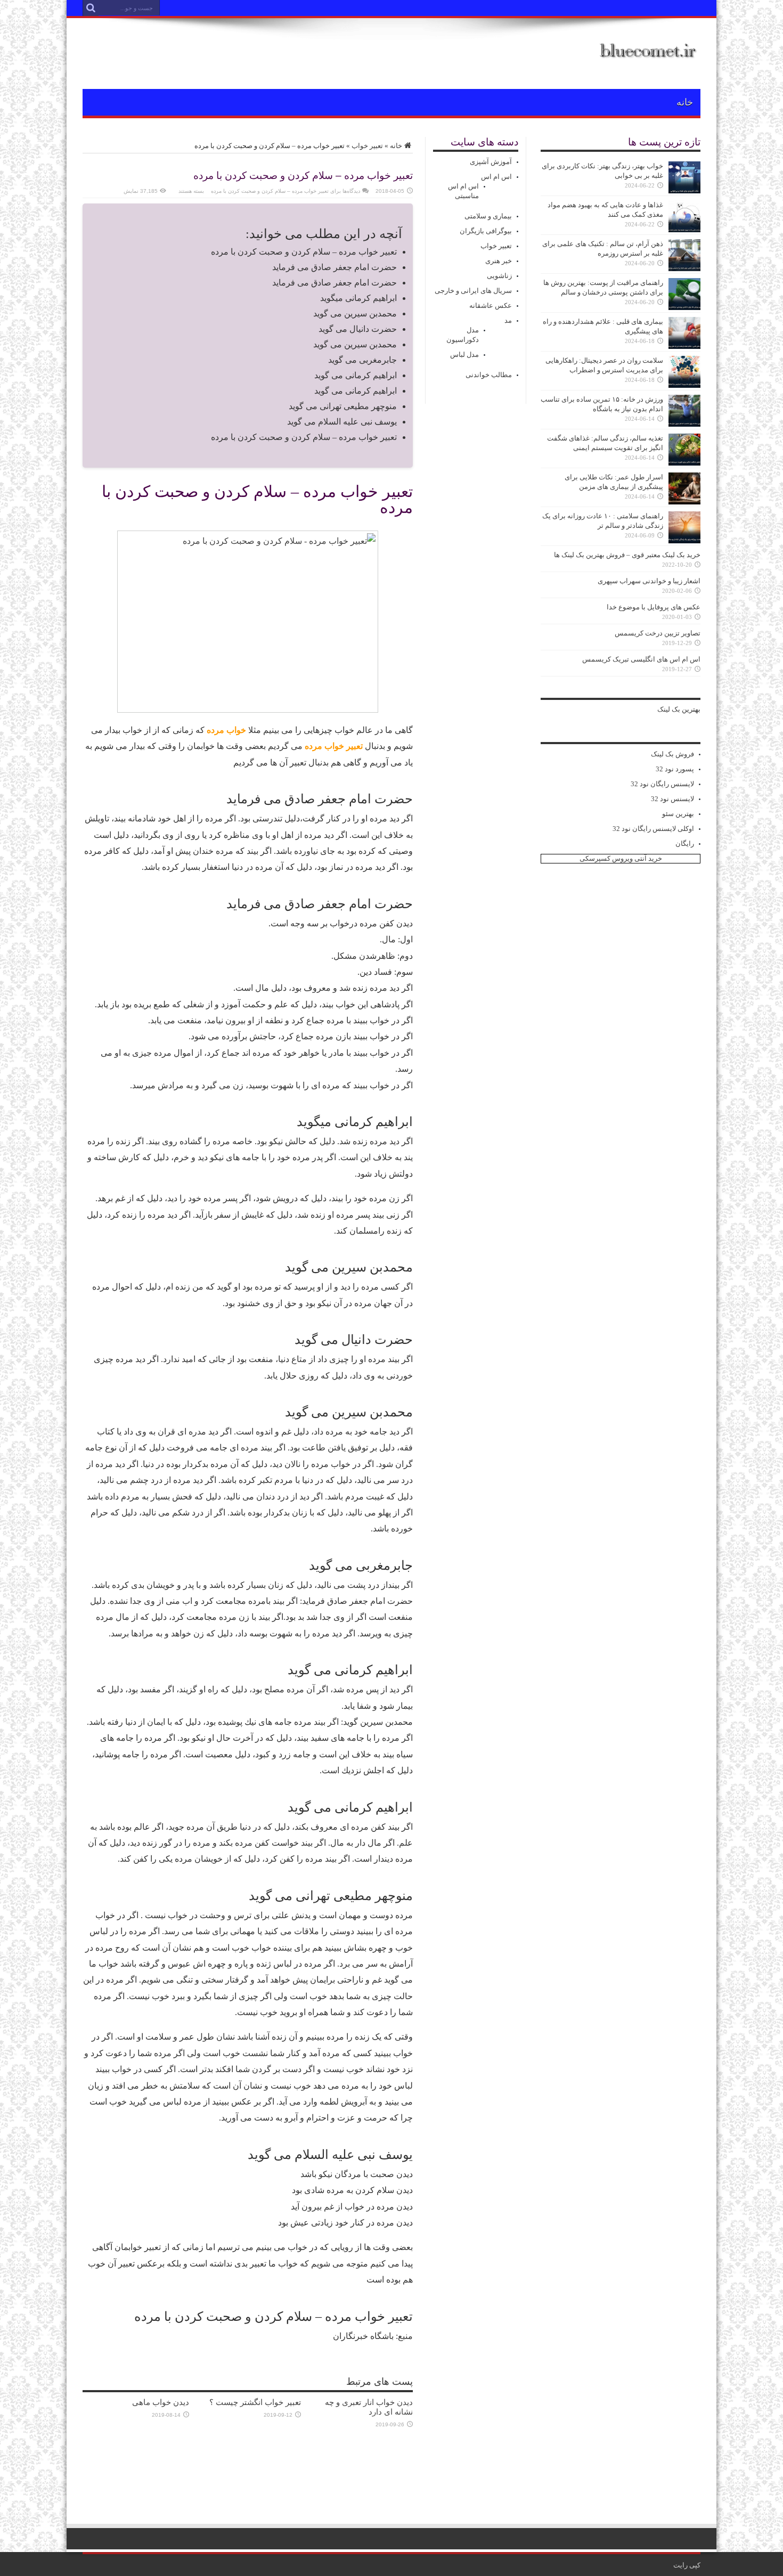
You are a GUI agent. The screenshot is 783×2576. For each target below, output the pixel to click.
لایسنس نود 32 (672, 799)
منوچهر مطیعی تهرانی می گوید (343, 406)
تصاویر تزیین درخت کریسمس (658, 633)
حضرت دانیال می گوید (358, 329)
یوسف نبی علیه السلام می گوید (342, 422)
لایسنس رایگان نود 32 (662, 784)
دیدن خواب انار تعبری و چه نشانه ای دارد (369, 2407)
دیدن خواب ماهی (161, 2402)
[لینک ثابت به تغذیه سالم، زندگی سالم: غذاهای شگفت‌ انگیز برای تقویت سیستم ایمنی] (684, 463)
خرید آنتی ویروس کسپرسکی (621, 858)
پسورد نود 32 (675, 769)
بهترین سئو (678, 814)
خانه (685, 102)
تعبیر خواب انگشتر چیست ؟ (255, 2402)
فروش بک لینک (672, 754)
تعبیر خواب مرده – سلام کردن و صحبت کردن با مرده (304, 252)
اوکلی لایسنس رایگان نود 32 (653, 829)
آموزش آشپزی (491, 162)
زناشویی (499, 276)
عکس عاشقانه (491, 305)
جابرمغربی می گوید (362, 360)
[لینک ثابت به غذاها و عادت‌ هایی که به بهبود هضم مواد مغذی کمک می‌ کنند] (684, 230)
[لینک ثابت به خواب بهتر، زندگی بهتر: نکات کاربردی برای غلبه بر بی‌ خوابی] (684, 191)
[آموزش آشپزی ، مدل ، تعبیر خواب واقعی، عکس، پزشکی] (649, 62)
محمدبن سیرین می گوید (355, 313)
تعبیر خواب (367, 146)
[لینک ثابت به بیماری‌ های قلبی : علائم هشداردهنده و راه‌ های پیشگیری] (684, 347)
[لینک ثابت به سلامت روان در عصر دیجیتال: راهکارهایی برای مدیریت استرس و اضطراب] (684, 385)
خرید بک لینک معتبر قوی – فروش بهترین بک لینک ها (627, 555)
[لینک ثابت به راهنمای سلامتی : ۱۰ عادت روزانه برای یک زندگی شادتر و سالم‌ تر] (684, 541)
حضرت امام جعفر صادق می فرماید (335, 267)
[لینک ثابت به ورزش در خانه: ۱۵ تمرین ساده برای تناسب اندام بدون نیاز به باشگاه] (684, 424)
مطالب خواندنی (489, 375)
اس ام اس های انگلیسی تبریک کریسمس (641, 659)
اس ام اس (496, 177)
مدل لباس (464, 354)
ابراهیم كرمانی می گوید (356, 375)
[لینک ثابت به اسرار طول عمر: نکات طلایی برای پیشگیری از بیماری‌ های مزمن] (684, 502)
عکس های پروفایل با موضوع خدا (654, 607)
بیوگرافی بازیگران (486, 231)
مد (508, 320)
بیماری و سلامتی (488, 216)
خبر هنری (499, 261)
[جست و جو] (91, 8)
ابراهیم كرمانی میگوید (358, 298)
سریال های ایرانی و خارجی (473, 291)
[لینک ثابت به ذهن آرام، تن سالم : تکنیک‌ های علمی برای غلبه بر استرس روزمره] (684, 269)
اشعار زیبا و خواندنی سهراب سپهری (649, 581)
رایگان (685, 843)
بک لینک (669, 709)
